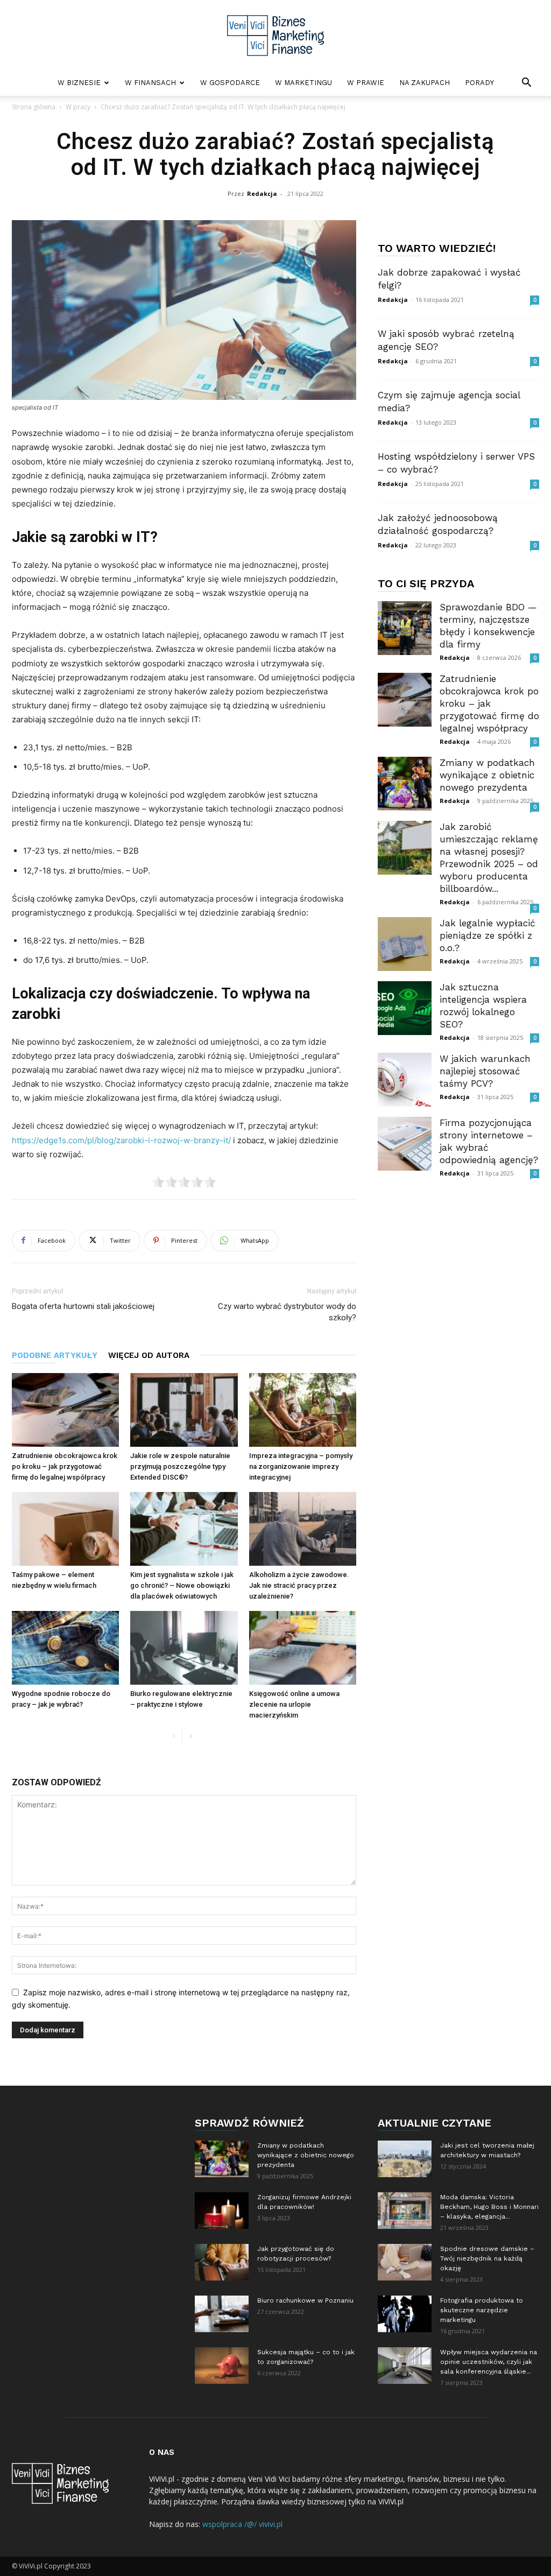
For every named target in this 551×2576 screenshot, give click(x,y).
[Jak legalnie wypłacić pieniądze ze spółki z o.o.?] (405, 944)
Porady (479, 83)
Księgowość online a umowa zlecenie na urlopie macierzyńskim (294, 1704)
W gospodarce (230, 83)
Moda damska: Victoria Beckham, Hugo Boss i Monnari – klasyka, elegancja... (489, 2207)
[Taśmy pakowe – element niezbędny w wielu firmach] (65, 1529)
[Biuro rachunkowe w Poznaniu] (222, 2314)
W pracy (78, 107)
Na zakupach (425, 83)
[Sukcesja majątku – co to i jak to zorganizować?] (222, 2366)
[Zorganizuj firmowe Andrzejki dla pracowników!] (222, 2211)
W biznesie (79, 83)
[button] (526, 84)
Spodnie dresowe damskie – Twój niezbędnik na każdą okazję (487, 2258)
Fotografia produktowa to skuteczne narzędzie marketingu (482, 2310)
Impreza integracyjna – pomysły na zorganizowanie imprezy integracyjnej (301, 1466)
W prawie (366, 83)
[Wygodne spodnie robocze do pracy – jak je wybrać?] (65, 1648)
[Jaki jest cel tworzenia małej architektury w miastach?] (405, 2159)
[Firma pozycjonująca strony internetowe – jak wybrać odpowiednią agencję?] (405, 1144)
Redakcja (262, 193)
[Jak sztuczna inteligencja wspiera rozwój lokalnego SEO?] (405, 1008)
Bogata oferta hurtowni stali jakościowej (83, 1306)
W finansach (150, 83)
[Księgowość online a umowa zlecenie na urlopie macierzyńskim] (303, 1648)
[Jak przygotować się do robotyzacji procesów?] (222, 2262)
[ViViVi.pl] (275, 36)
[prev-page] (174, 1737)
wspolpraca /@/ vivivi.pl (242, 2524)
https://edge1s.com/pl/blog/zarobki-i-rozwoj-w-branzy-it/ (121, 1140)
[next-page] (191, 1737)
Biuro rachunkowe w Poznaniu (305, 2300)
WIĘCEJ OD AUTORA (149, 1355)
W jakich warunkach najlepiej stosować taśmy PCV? (485, 1071)
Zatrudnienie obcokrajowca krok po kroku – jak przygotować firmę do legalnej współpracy (65, 1466)
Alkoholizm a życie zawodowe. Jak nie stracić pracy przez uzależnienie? (299, 1585)
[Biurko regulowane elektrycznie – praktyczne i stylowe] (184, 1648)
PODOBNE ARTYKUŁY (55, 1355)
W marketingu (303, 83)
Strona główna (34, 107)
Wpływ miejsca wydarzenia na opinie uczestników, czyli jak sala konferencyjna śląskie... (489, 2362)
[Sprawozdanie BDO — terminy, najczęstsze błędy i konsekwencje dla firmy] (405, 628)
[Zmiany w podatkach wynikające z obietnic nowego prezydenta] (405, 784)
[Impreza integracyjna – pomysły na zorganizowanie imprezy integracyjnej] (303, 1410)
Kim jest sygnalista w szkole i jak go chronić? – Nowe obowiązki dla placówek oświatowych (182, 1585)
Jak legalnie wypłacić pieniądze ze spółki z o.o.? (488, 935)
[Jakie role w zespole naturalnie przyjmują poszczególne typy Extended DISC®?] (184, 1410)
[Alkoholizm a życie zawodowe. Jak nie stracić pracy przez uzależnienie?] (303, 1529)
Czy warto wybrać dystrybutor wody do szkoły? (287, 1312)
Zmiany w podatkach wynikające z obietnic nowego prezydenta (487, 775)
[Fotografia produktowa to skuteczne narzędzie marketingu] (405, 2314)
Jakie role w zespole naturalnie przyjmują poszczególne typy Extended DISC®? (180, 1466)
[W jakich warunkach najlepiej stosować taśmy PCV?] (405, 1080)
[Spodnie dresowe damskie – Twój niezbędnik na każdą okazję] (405, 2262)
